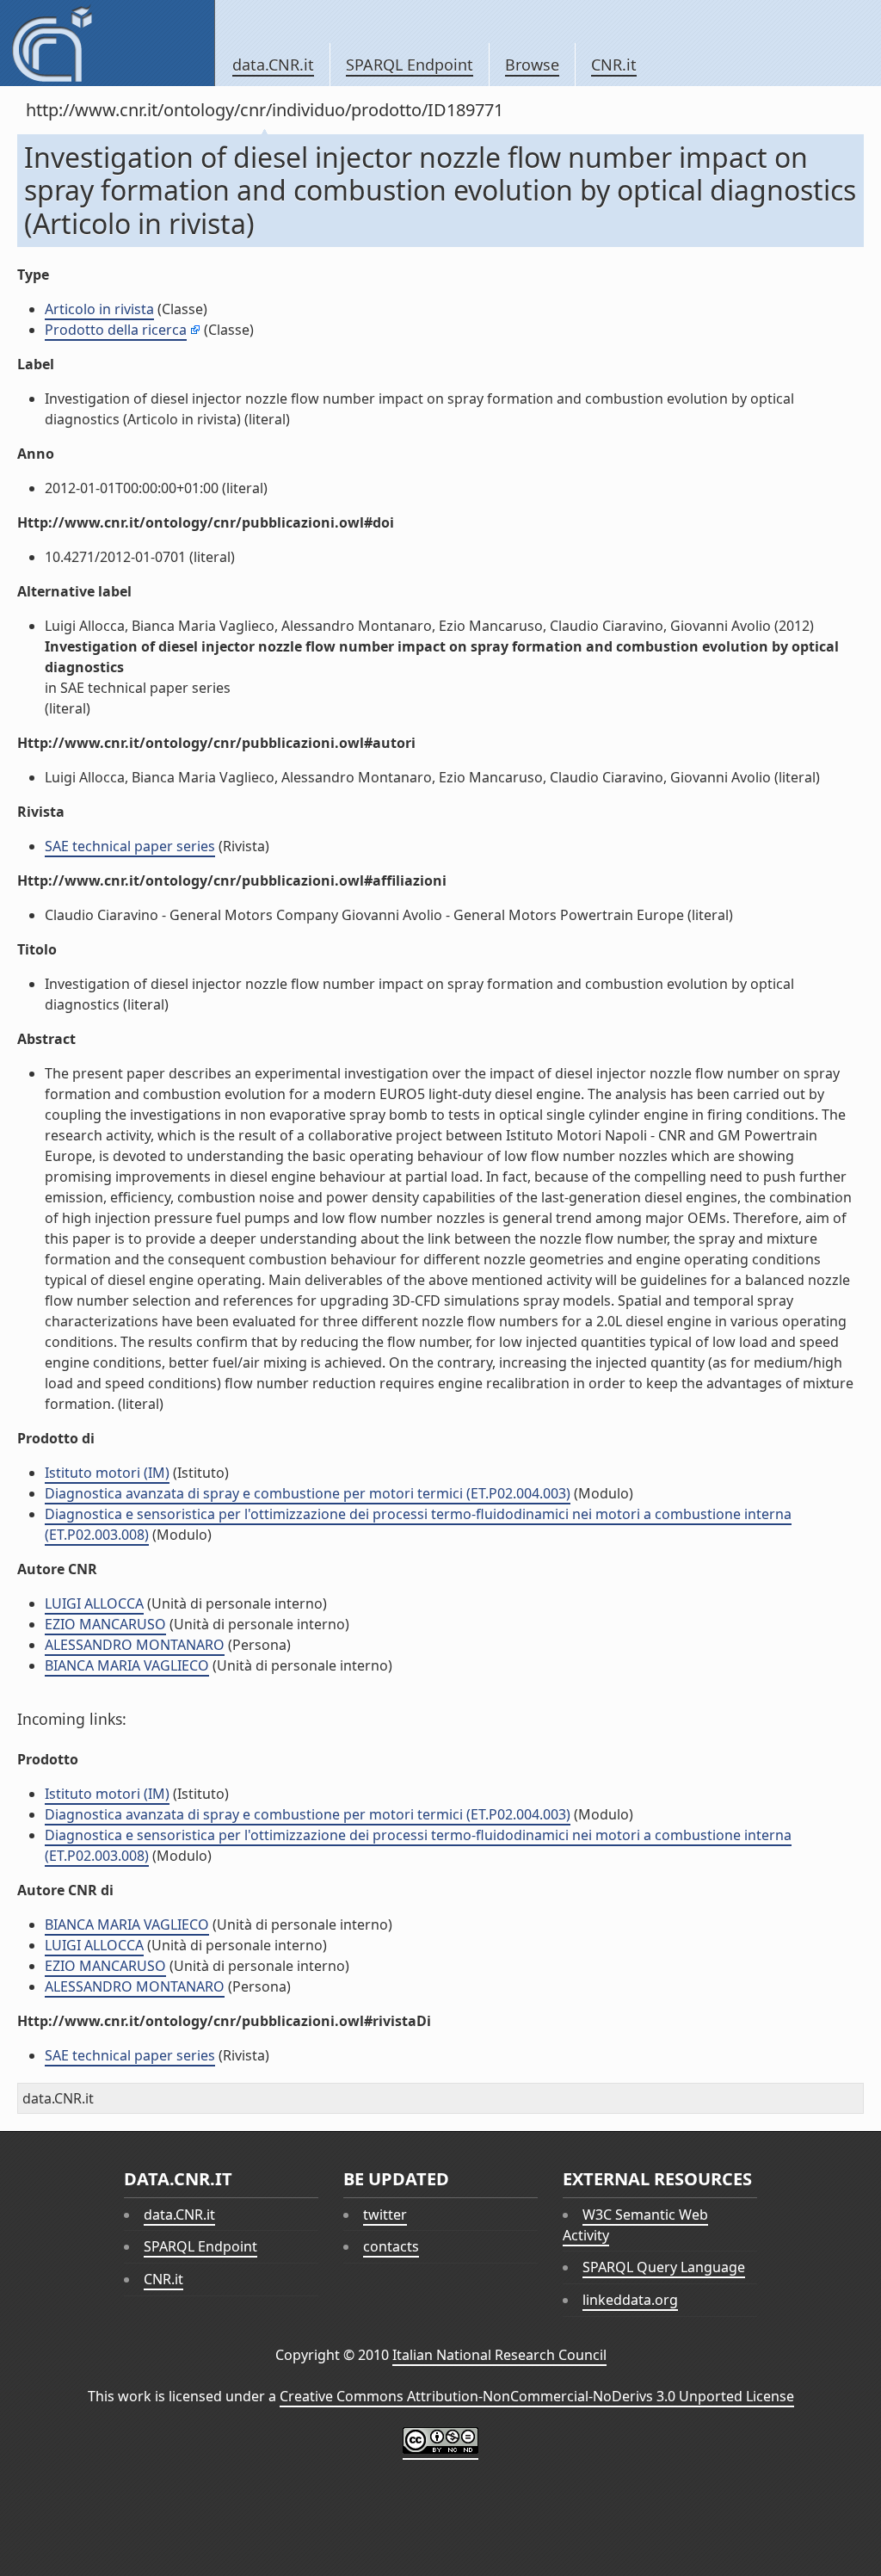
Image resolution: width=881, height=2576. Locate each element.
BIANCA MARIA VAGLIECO (127, 1665)
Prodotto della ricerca (116, 330)
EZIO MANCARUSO (105, 1624)
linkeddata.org (630, 2300)
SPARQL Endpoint (410, 65)
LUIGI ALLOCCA (94, 1603)
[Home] (107, 43)
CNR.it (614, 65)
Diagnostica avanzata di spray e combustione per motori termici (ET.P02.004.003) (308, 1493)
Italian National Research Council (499, 2355)
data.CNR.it (273, 65)
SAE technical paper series (130, 846)
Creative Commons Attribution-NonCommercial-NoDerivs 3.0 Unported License (537, 2396)
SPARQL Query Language (664, 2267)
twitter (385, 2215)
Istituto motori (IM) (107, 1473)
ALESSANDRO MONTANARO (135, 1645)
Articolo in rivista (99, 309)
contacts (391, 2246)
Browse (532, 65)
